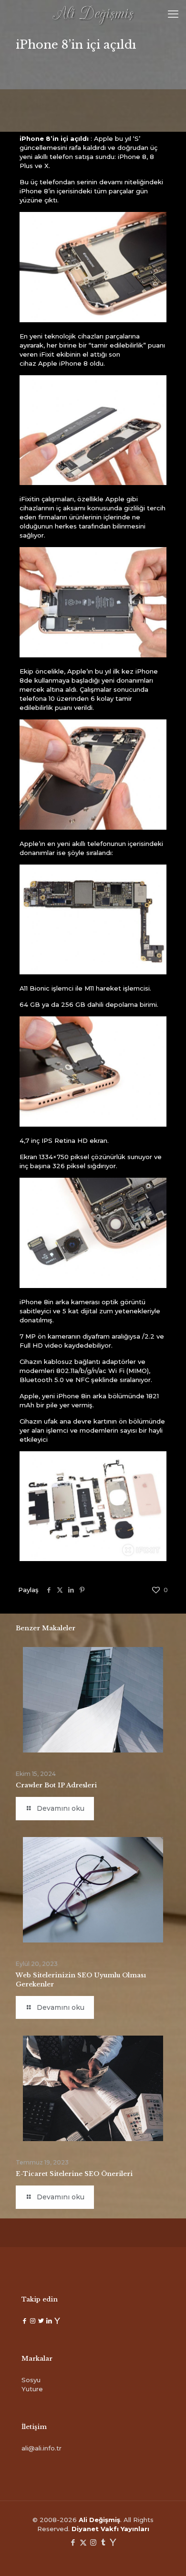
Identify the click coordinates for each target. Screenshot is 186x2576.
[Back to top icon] (166, 2556)
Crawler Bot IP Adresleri (56, 1785)
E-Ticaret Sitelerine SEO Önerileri (74, 2174)
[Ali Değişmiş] (93, 14)
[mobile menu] (173, 14)
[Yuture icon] (113, 2542)
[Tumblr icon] (103, 2542)
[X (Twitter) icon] (83, 2542)
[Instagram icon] (93, 2542)
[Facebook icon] (73, 2542)
